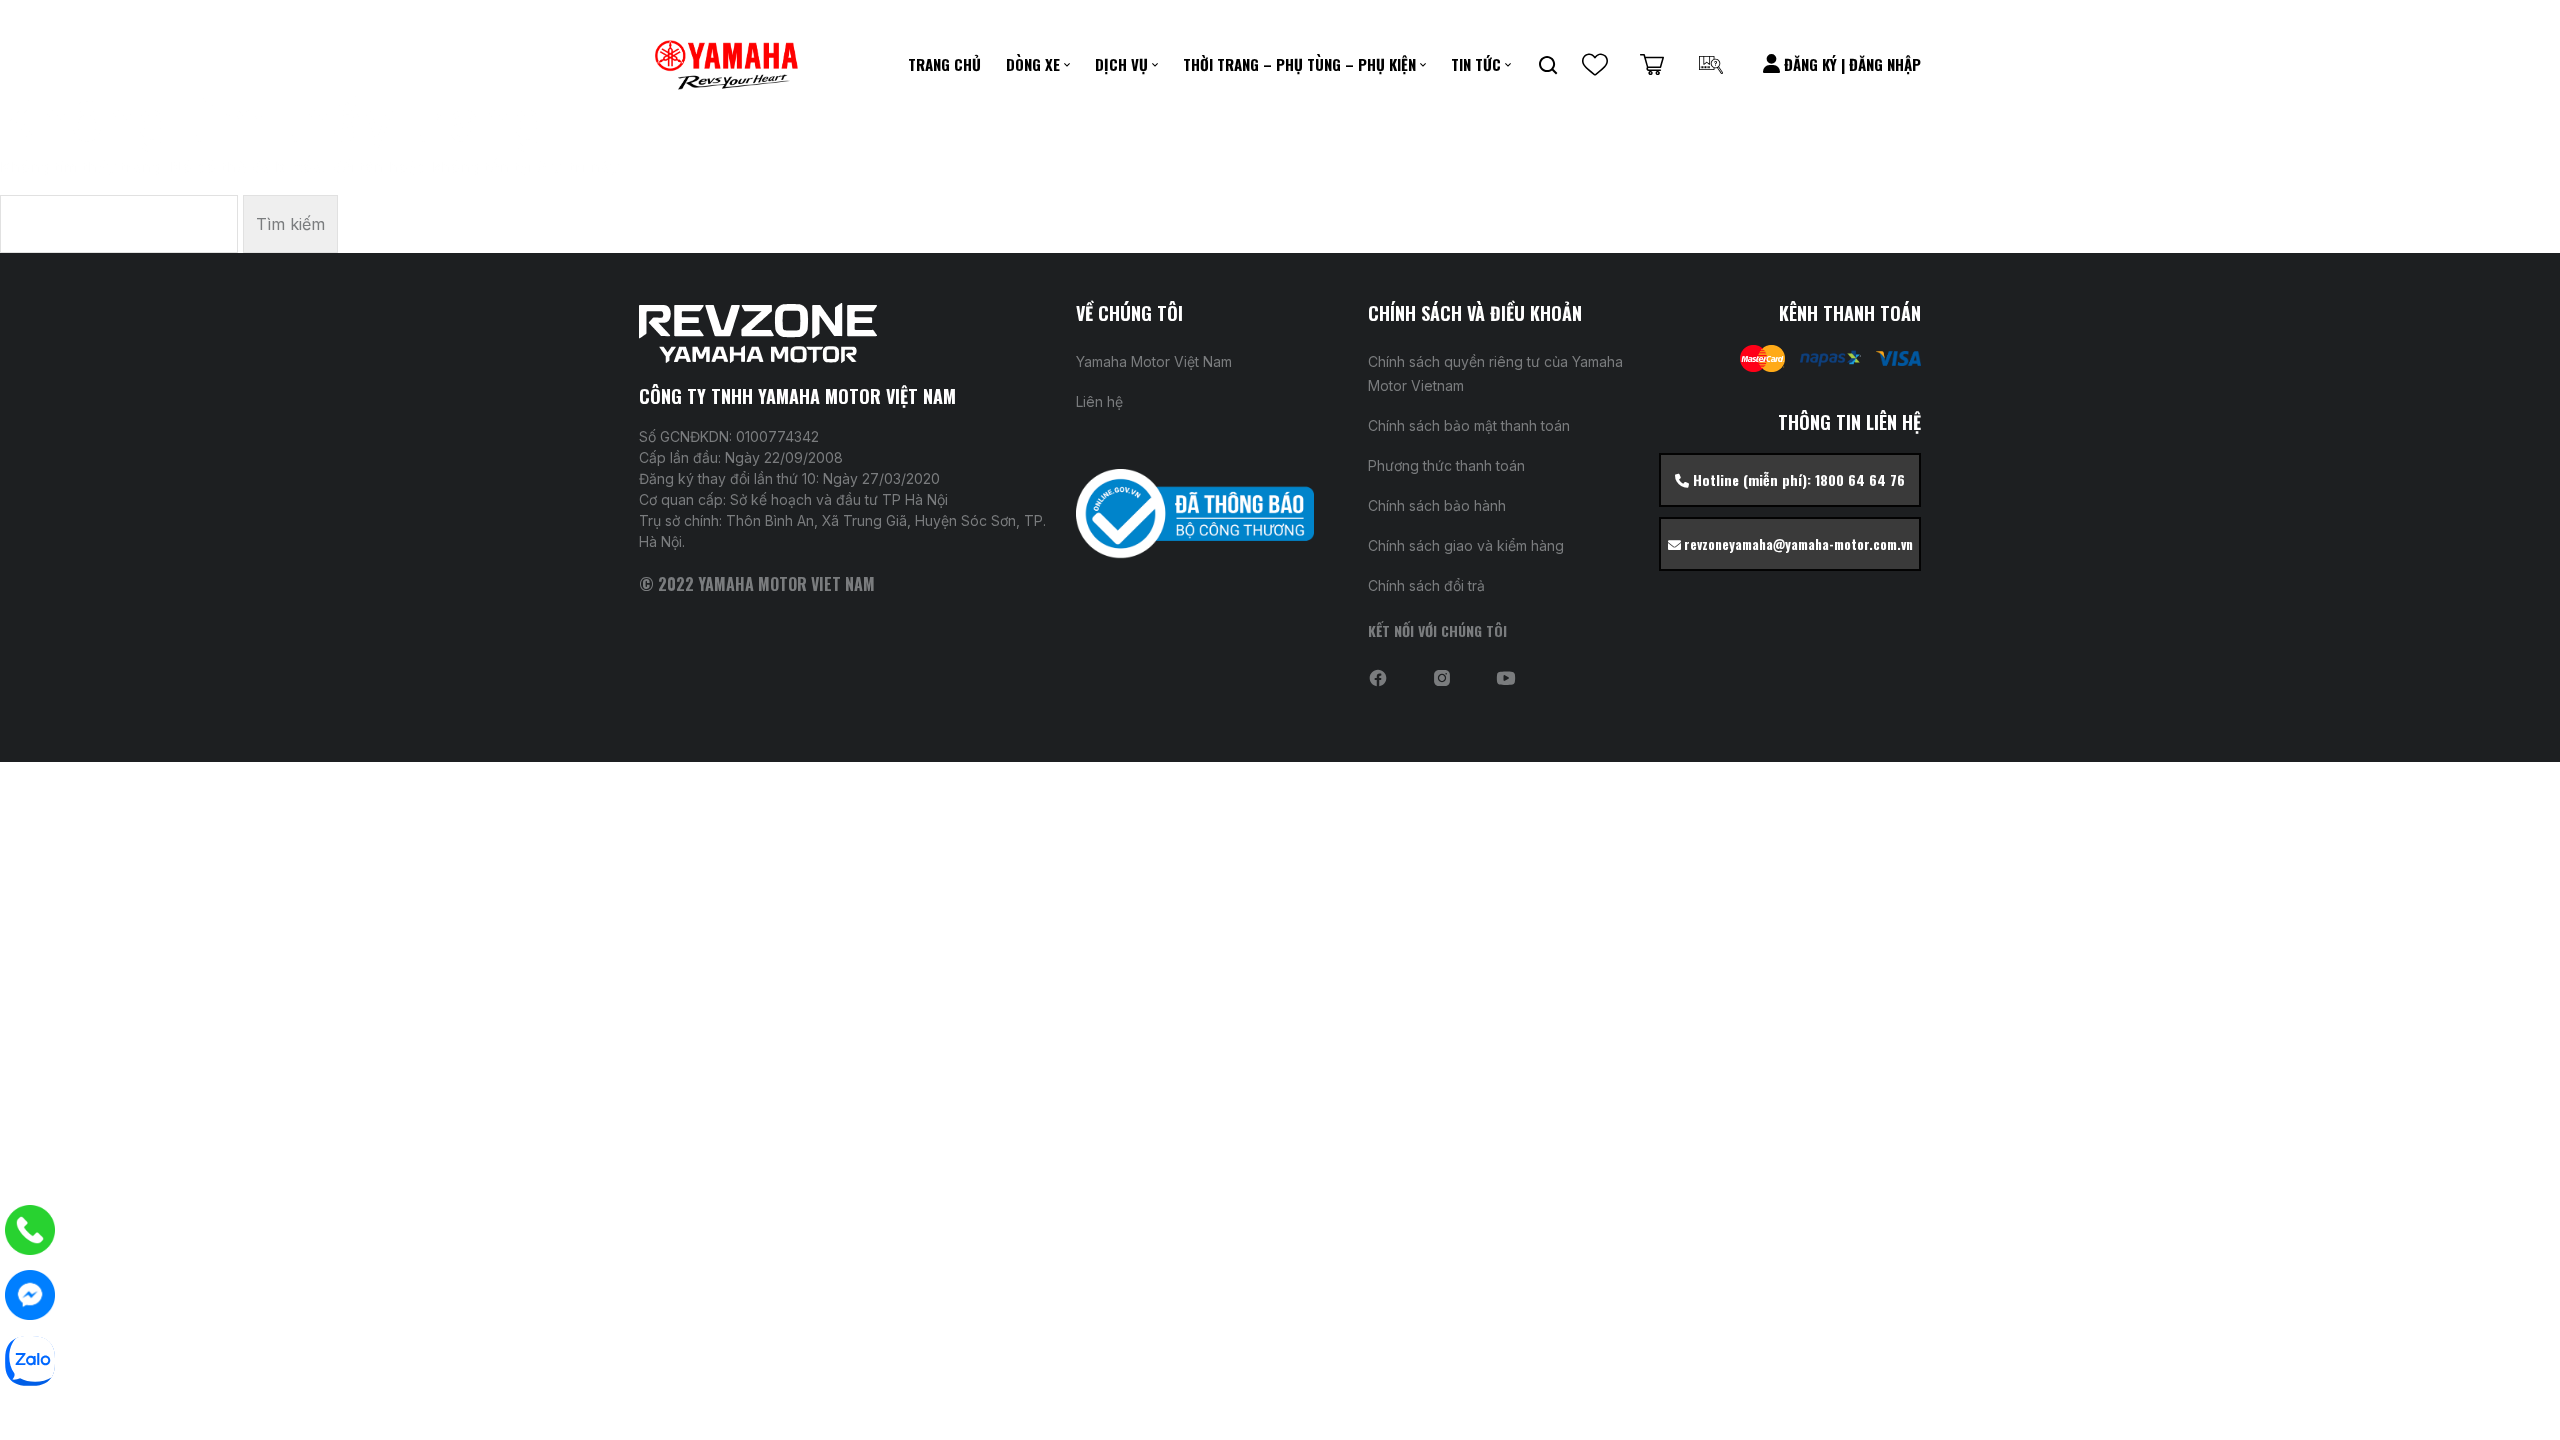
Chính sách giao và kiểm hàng (1466, 545)
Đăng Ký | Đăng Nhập (1850, 64)
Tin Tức (1476, 64)
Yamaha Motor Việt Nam (1154, 361)
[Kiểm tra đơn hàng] (1711, 65)
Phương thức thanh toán (1446, 465)
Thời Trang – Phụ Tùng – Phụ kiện (1299, 64)
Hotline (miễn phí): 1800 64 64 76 (1797, 479)
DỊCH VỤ (1121, 64)
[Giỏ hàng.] (1652, 65)
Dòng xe (1033, 64)
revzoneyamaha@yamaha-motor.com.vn (1797, 544)
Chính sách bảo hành (1437, 505)
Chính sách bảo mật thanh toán (1469, 425)
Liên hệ (1099, 401)
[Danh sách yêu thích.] (1595, 65)
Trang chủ (944, 64)
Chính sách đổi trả (1426, 585)
